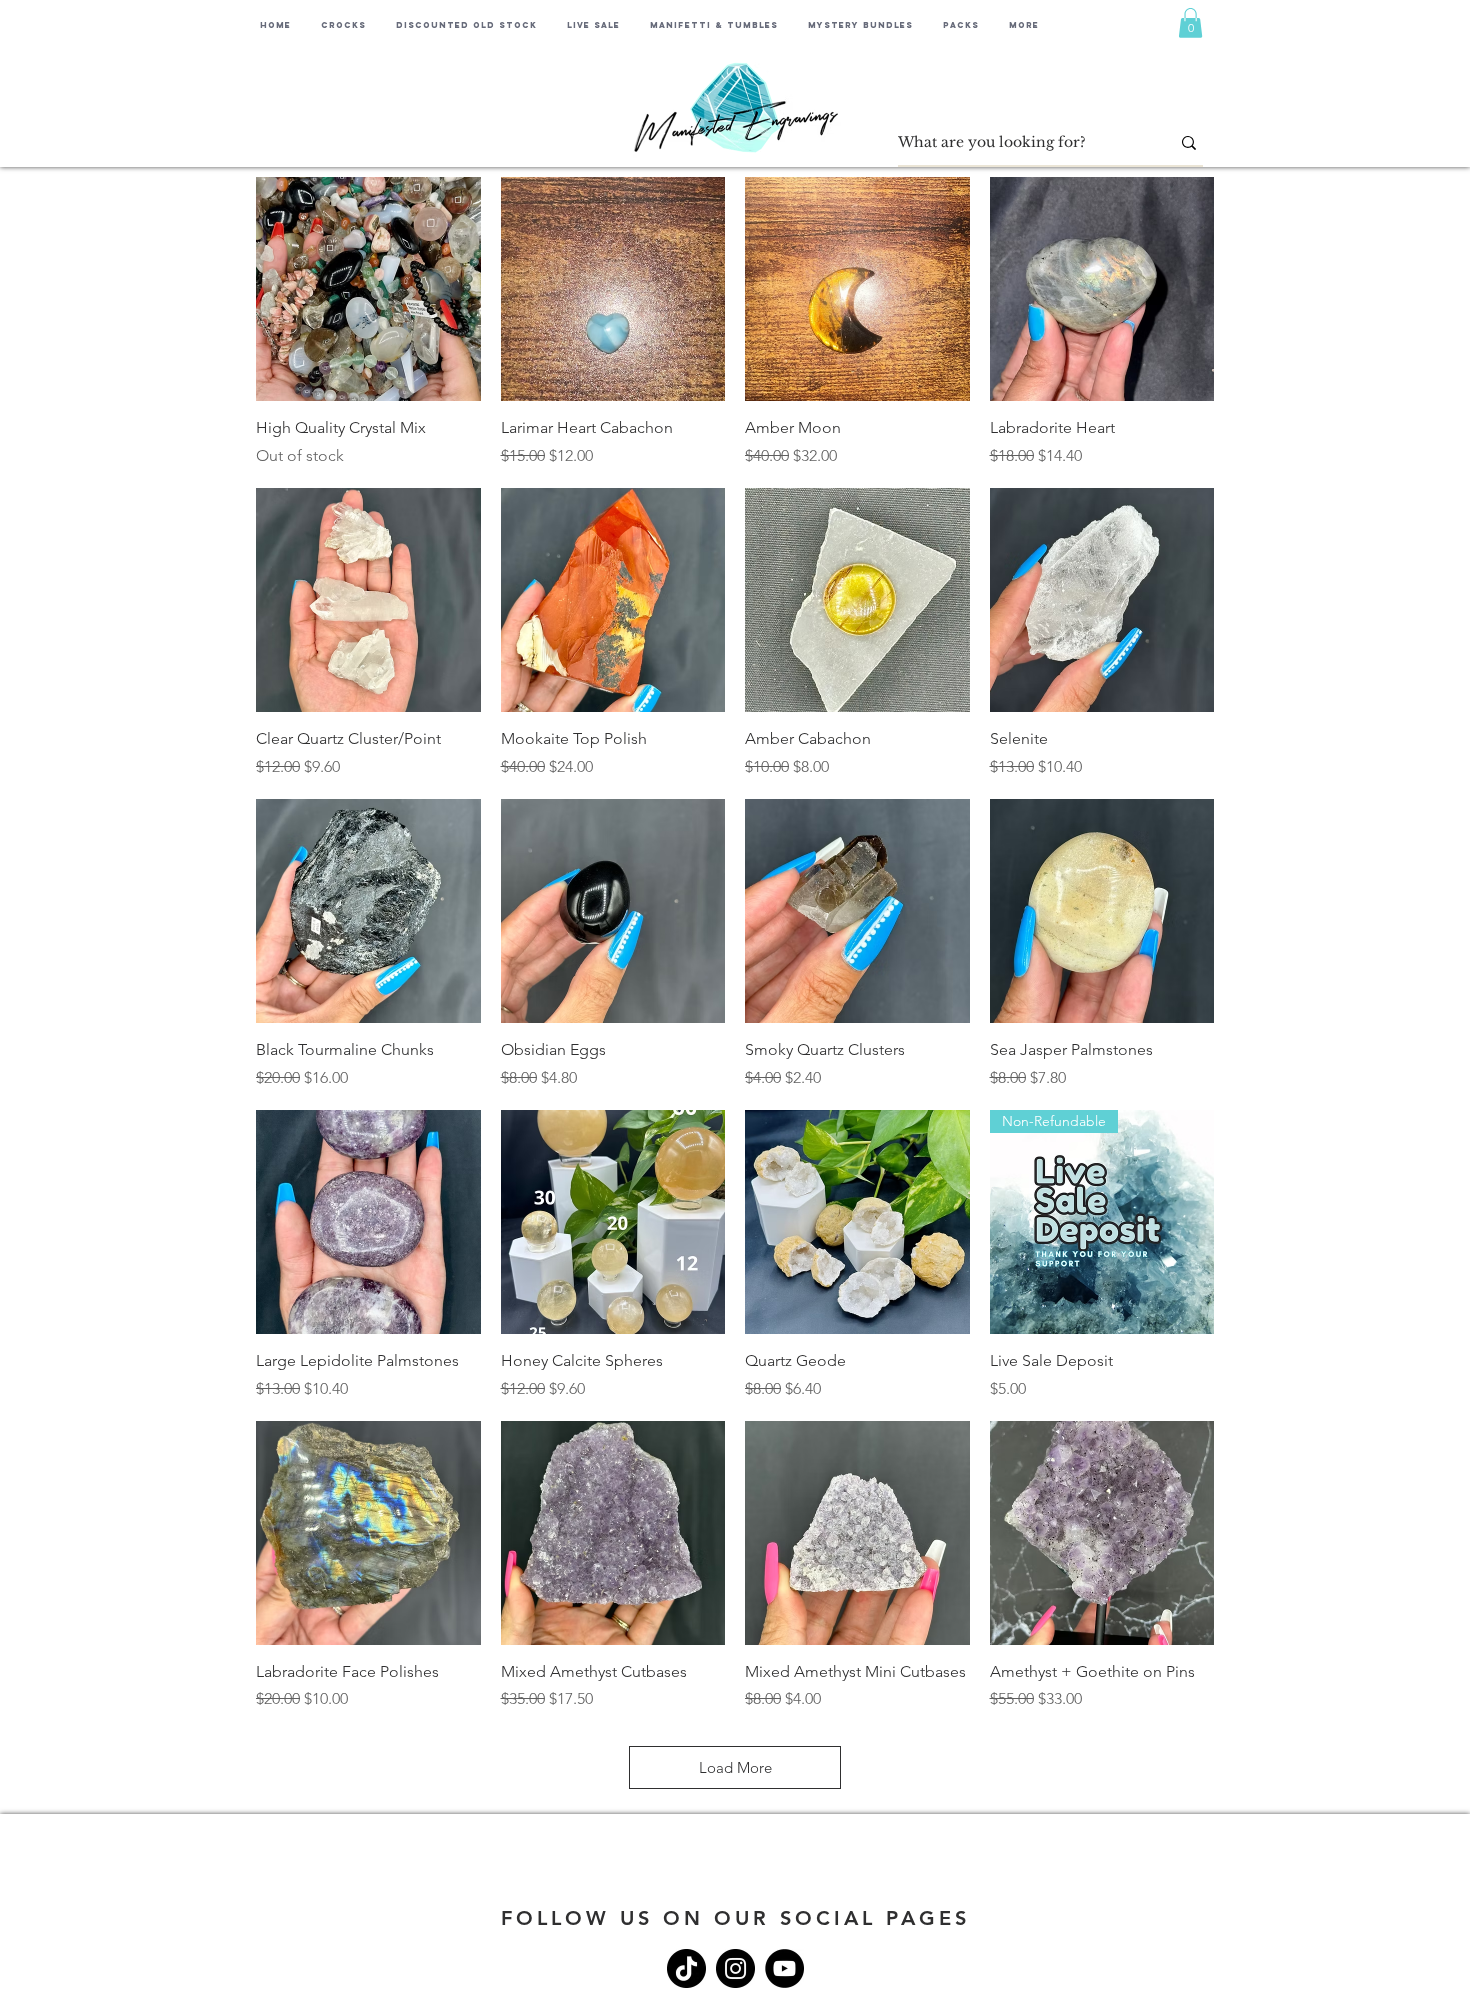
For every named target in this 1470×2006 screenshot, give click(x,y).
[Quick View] (368, 289)
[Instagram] (735, 1968)
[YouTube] (784, 1968)
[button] (1190, 23)
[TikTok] (686, 1968)
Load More (735, 1767)
